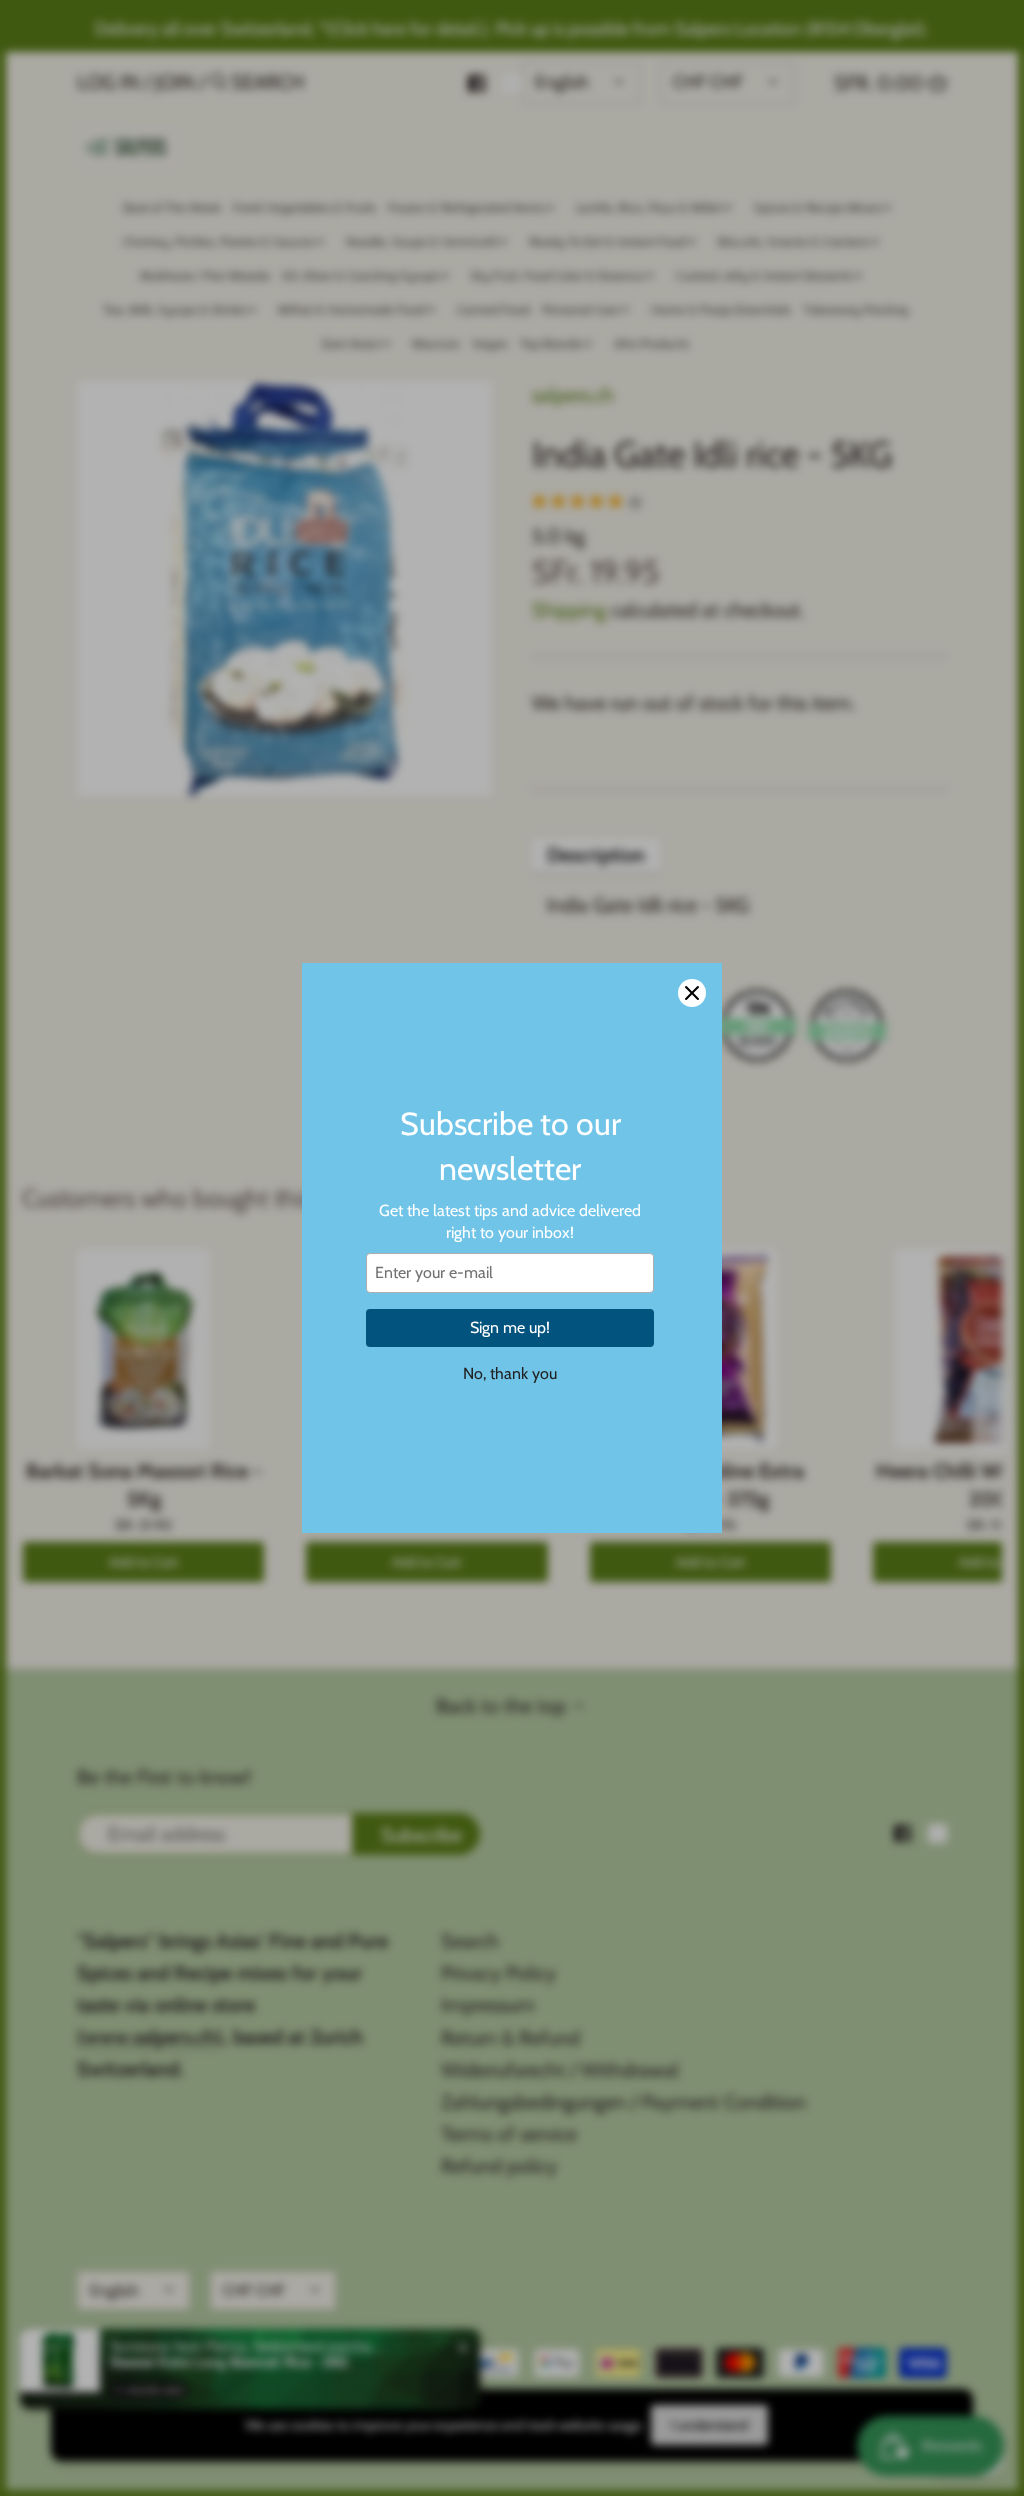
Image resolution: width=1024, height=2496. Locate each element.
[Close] (692, 993)
